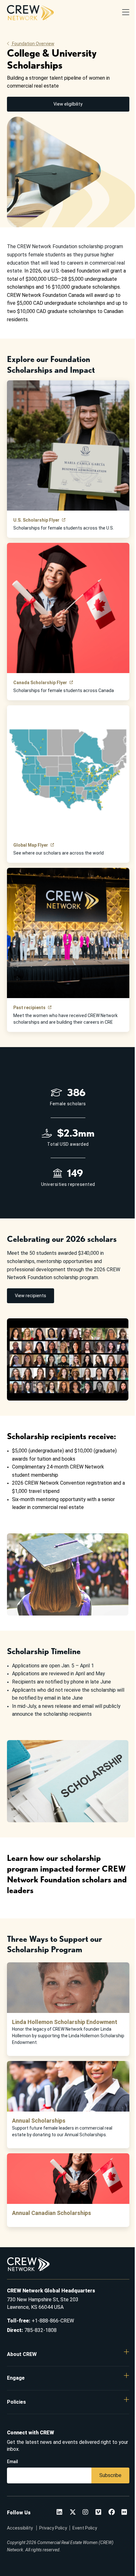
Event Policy (85, 2528)
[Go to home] (30, 13)
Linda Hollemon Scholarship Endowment (65, 2022)
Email (12, 2462)
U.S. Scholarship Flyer (36, 520)
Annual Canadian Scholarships (52, 2213)
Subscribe (110, 2475)
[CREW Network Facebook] (112, 2513)
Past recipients (29, 1008)
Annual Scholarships (39, 2121)
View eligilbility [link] (68, 104)
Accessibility (20, 2528)
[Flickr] (124, 2513)
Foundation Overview (33, 44)
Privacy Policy (53, 2528)
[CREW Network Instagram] (85, 2513)
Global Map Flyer (31, 845)
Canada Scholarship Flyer (40, 683)
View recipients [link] (31, 1296)
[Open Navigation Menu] (126, 13)
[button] (68, 2354)
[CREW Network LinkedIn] (59, 2513)
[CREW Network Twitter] (73, 2513)
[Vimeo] (98, 2513)
